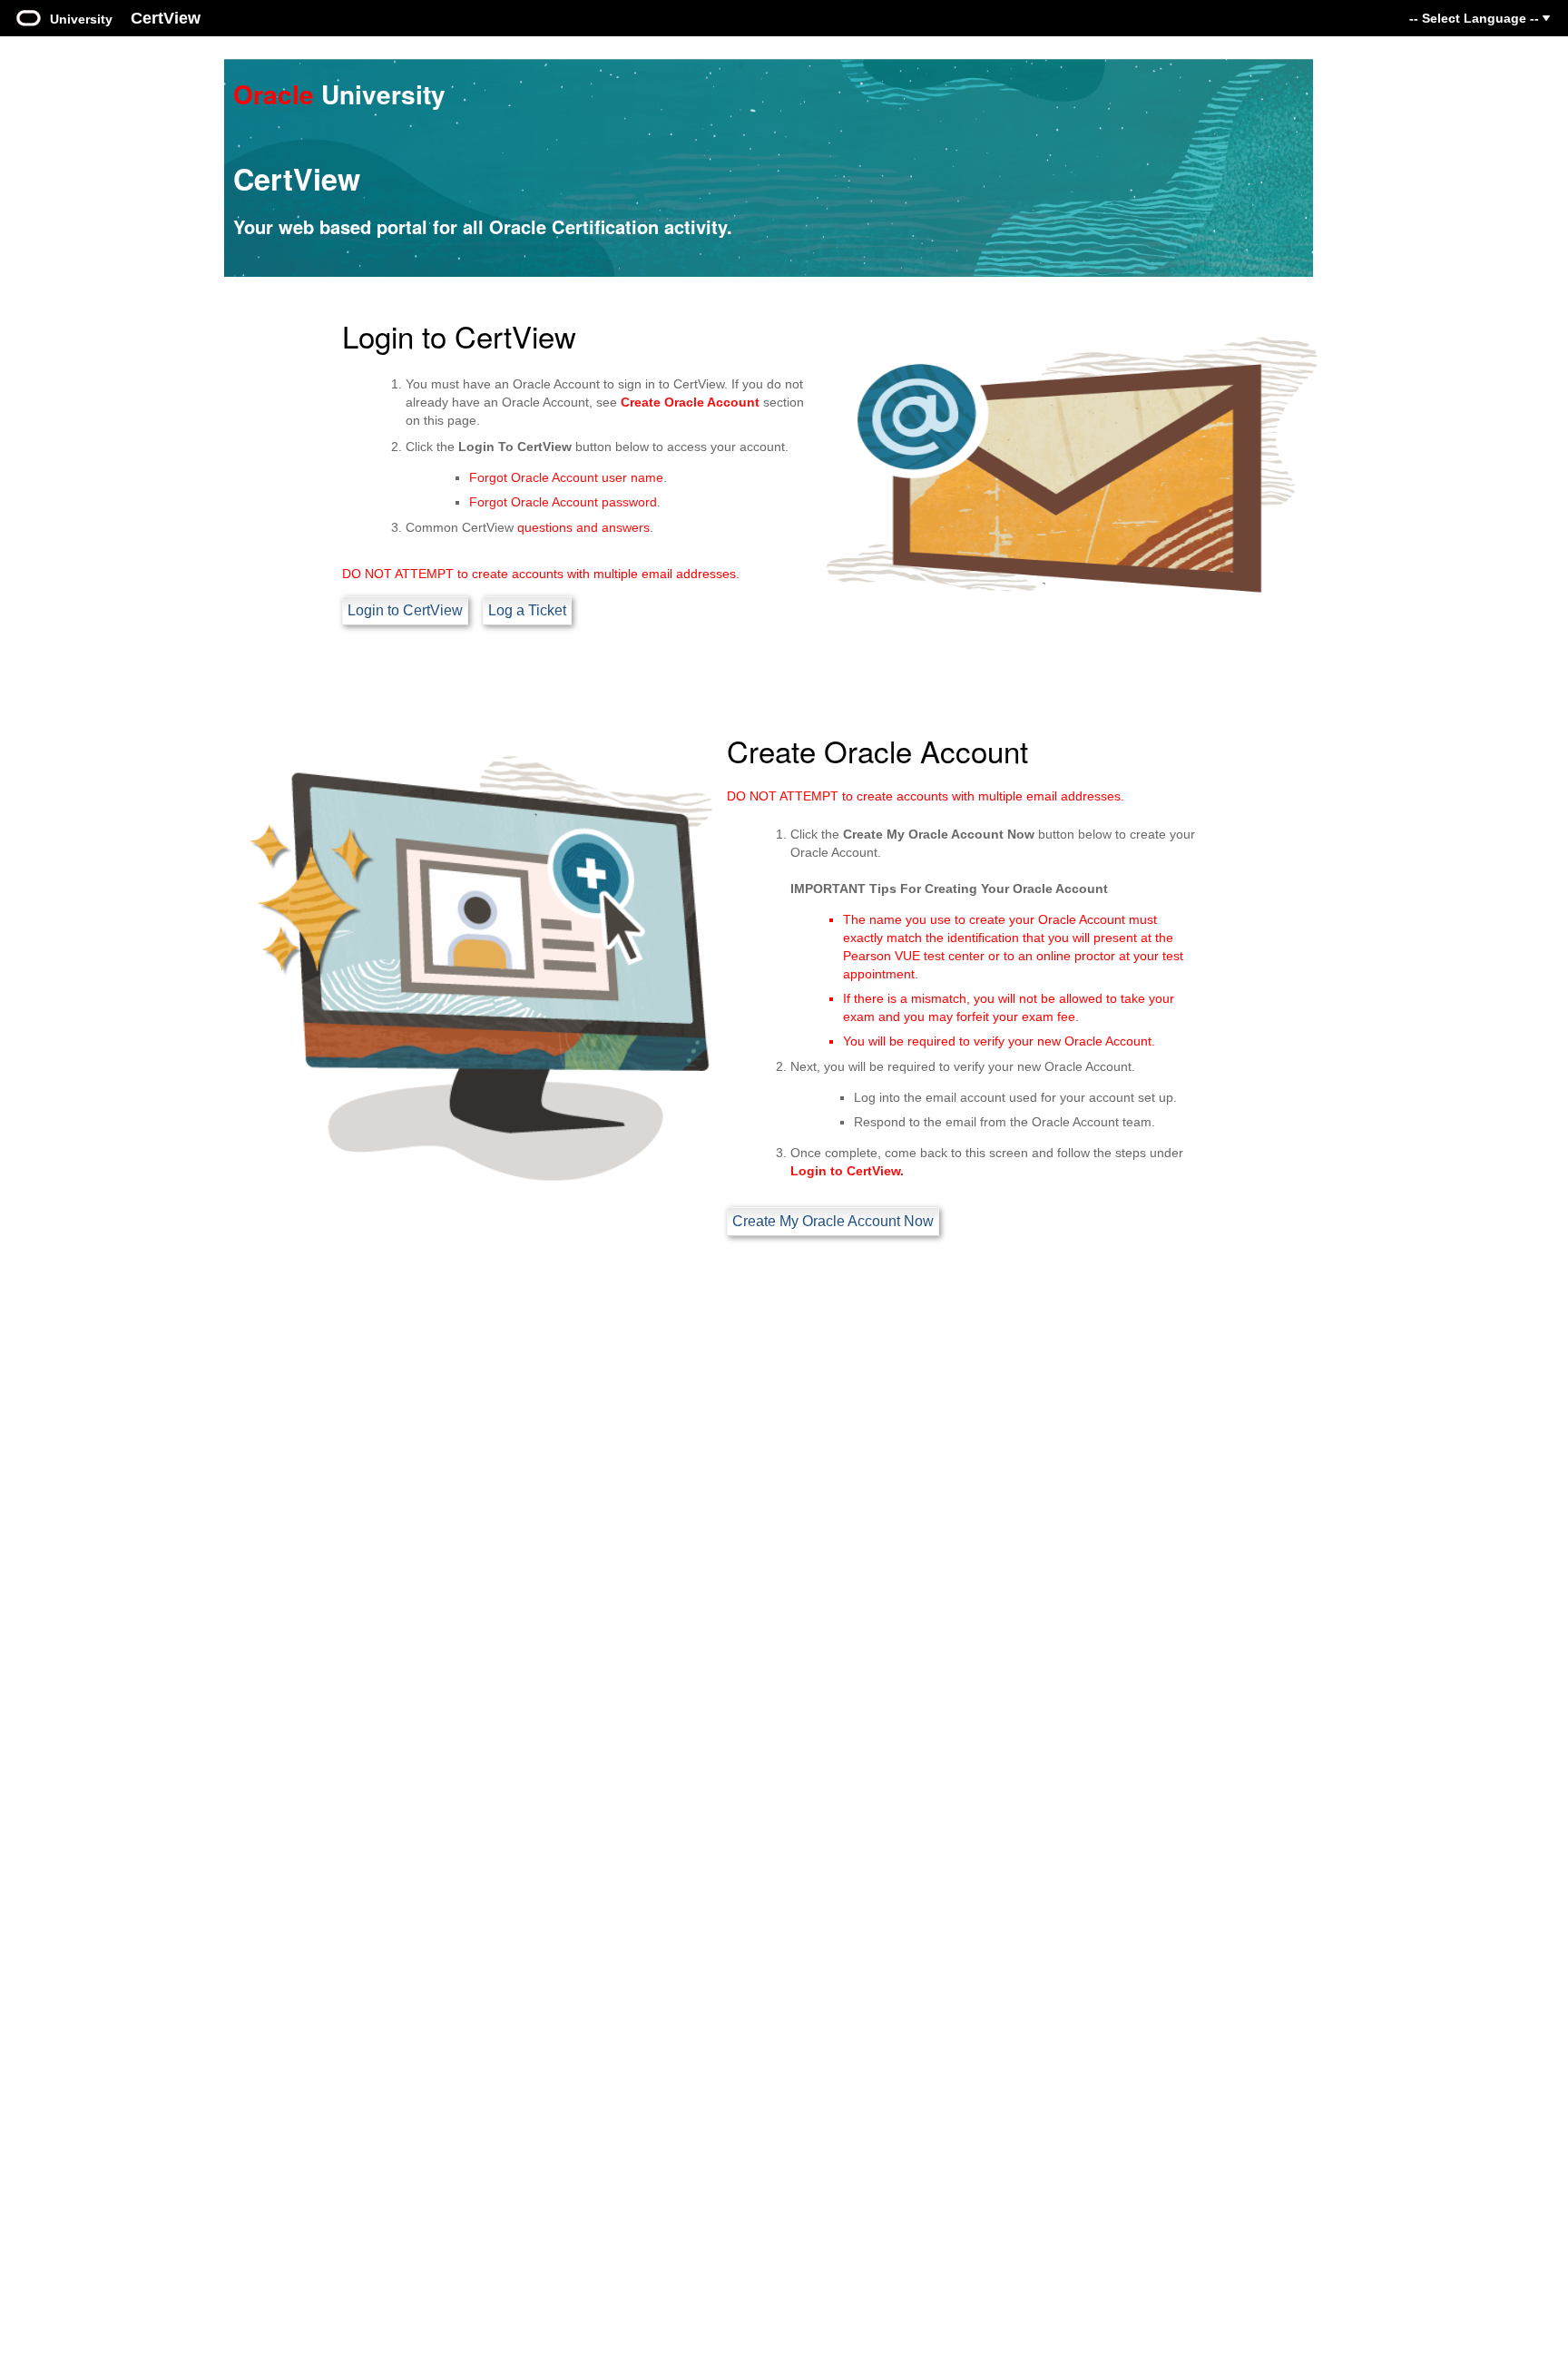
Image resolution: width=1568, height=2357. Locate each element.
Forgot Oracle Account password (563, 502)
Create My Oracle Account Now (833, 1221)
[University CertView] (29, 16)
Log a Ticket (527, 610)
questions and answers (583, 527)
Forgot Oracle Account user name (566, 477)
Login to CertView (405, 610)
